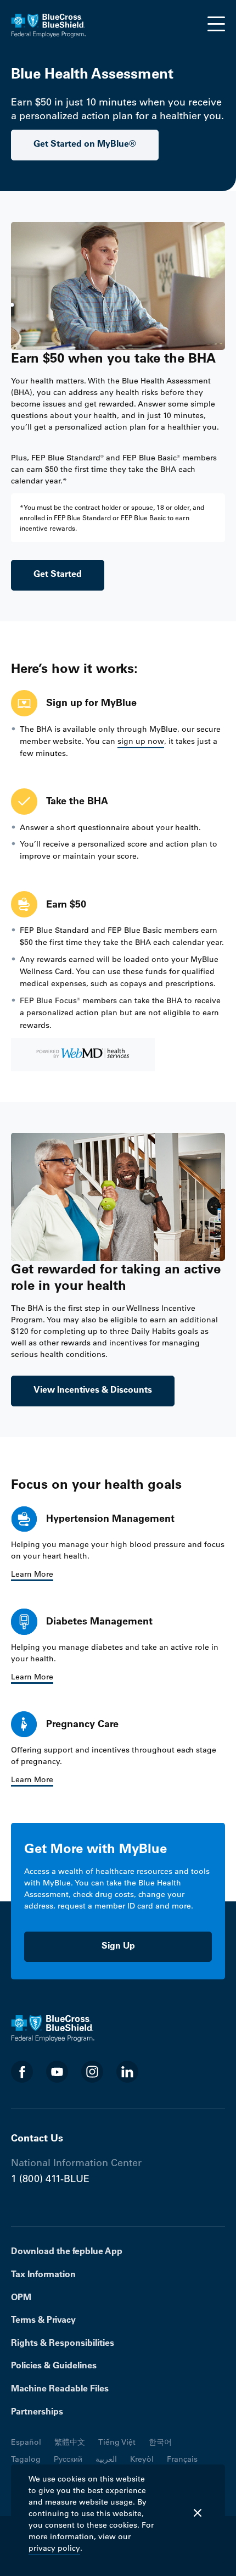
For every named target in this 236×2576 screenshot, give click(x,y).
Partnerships (37, 2411)
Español (26, 2442)
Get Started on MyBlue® (85, 143)
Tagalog (26, 2459)
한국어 (160, 2442)
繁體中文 (70, 2442)
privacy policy (54, 2548)
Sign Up (118, 1945)
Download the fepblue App (67, 2251)
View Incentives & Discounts (93, 1389)
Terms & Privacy (43, 2319)
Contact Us (37, 2138)
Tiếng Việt (117, 2442)
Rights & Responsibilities (63, 2343)
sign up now (141, 741)
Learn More (32, 1574)
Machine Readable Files (60, 2388)
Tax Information (43, 2274)
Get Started (58, 574)
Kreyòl (142, 2459)
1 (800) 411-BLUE (50, 2179)
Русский (68, 2459)
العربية (106, 2459)
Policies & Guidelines (54, 2365)
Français (182, 2459)
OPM (21, 2297)
